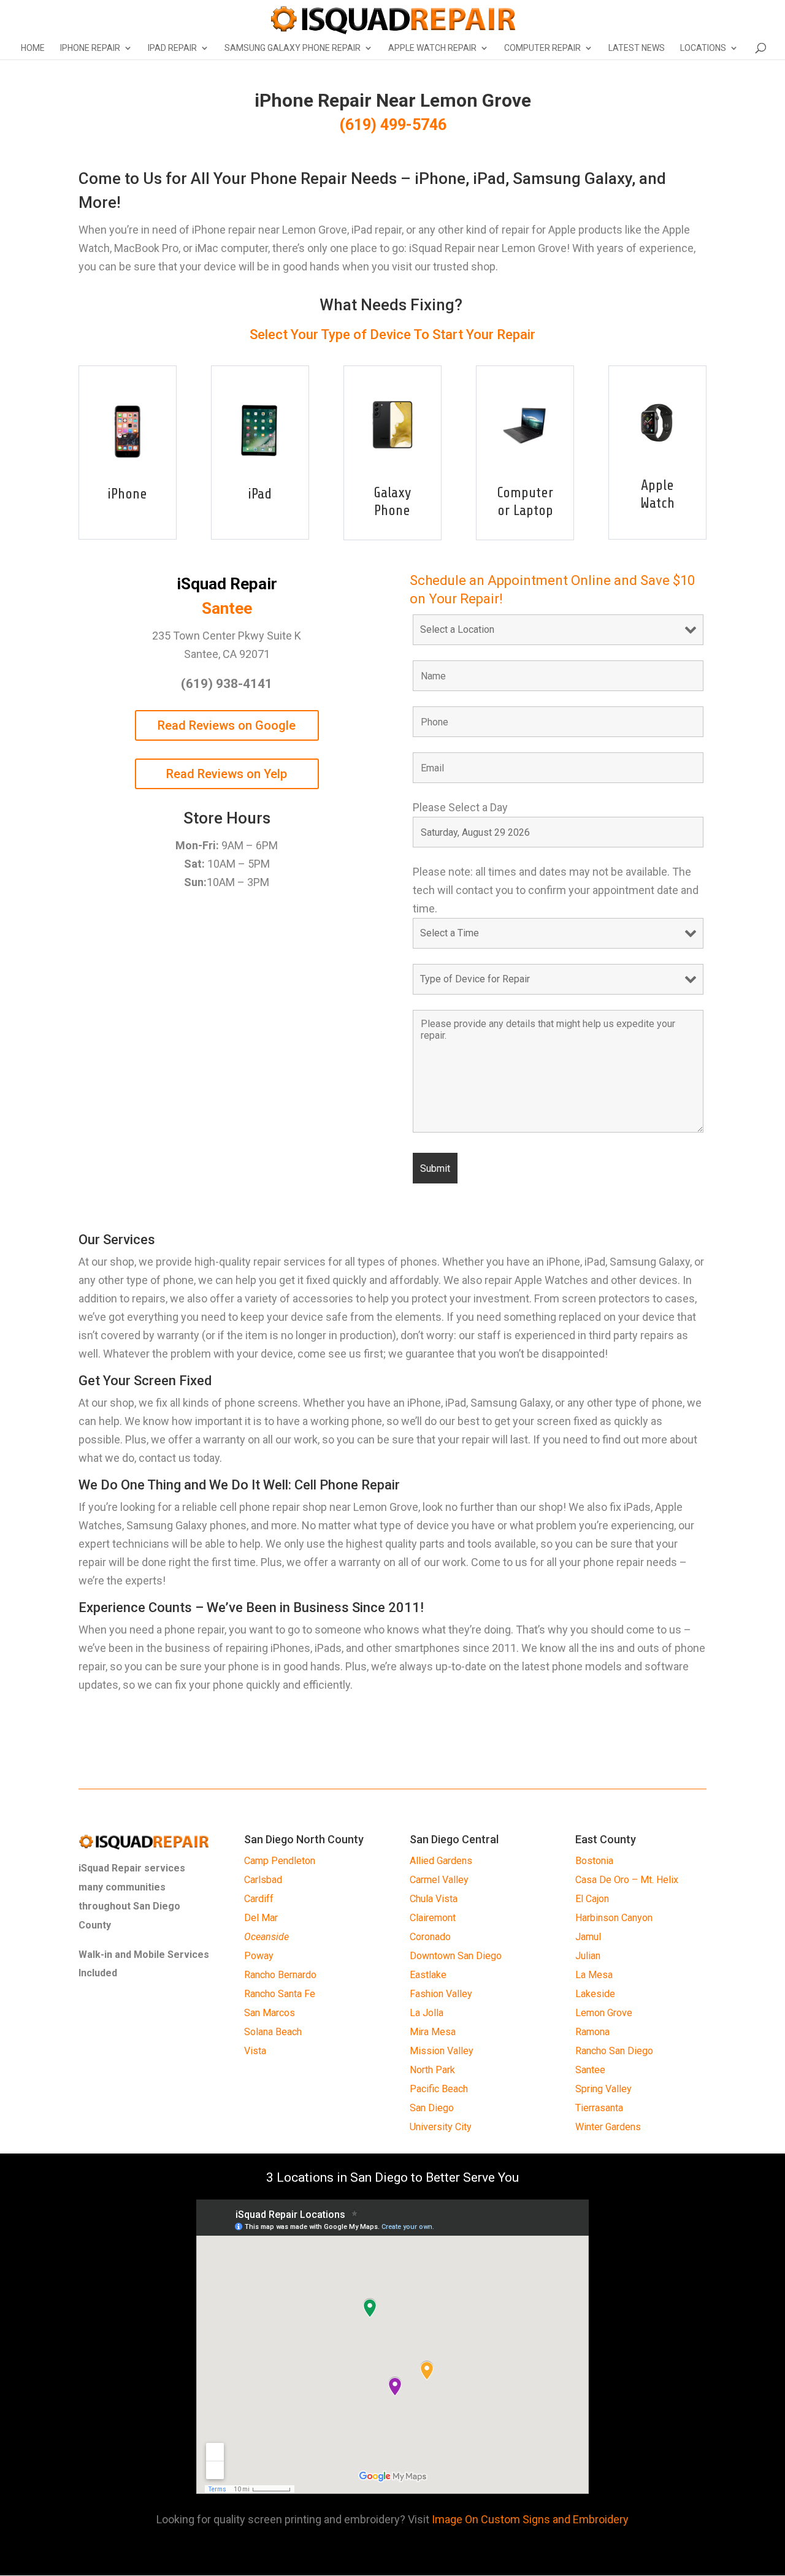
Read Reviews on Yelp (227, 774)
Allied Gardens (441, 1861)
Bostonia (594, 1861)
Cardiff (259, 1899)
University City (441, 2127)
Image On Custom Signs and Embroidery (530, 2519)
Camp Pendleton (280, 1861)
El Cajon (592, 1899)
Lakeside (595, 1994)
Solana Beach (273, 2032)
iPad (260, 494)
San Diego (432, 2108)
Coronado (430, 1937)
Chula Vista (434, 1899)
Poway (259, 1956)
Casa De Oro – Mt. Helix (627, 1880)
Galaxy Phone (392, 502)
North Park (432, 2070)
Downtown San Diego (456, 1956)
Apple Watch (657, 494)
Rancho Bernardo (280, 1975)
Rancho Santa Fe (280, 1994)
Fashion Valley (441, 1994)
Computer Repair (542, 48)
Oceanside (266, 1937)
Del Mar (261, 1918)
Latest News (637, 48)
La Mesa (594, 1975)
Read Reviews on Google (227, 725)
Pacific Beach (439, 2089)
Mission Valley (442, 2051)
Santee (590, 2070)
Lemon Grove (604, 2013)
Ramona (592, 2032)
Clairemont (433, 1918)
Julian (588, 1956)
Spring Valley (603, 2089)
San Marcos (270, 2013)
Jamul (588, 1937)
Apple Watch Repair (432, 48)
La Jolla (427, 2013)
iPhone (127, 494)
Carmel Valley (439, 1880)
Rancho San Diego (614, 2051)
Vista (255, 2051)
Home (33, 48)
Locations (703, 48)
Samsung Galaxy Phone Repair (293, 48)
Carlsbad (263, 1880)
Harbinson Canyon (614, 1918)
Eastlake (428, 1975)
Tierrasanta (599, 2108)
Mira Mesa (433, 2032)
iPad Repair (172, 48)
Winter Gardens (608, 2127)
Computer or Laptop (525, 502)
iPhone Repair (90, 48)
